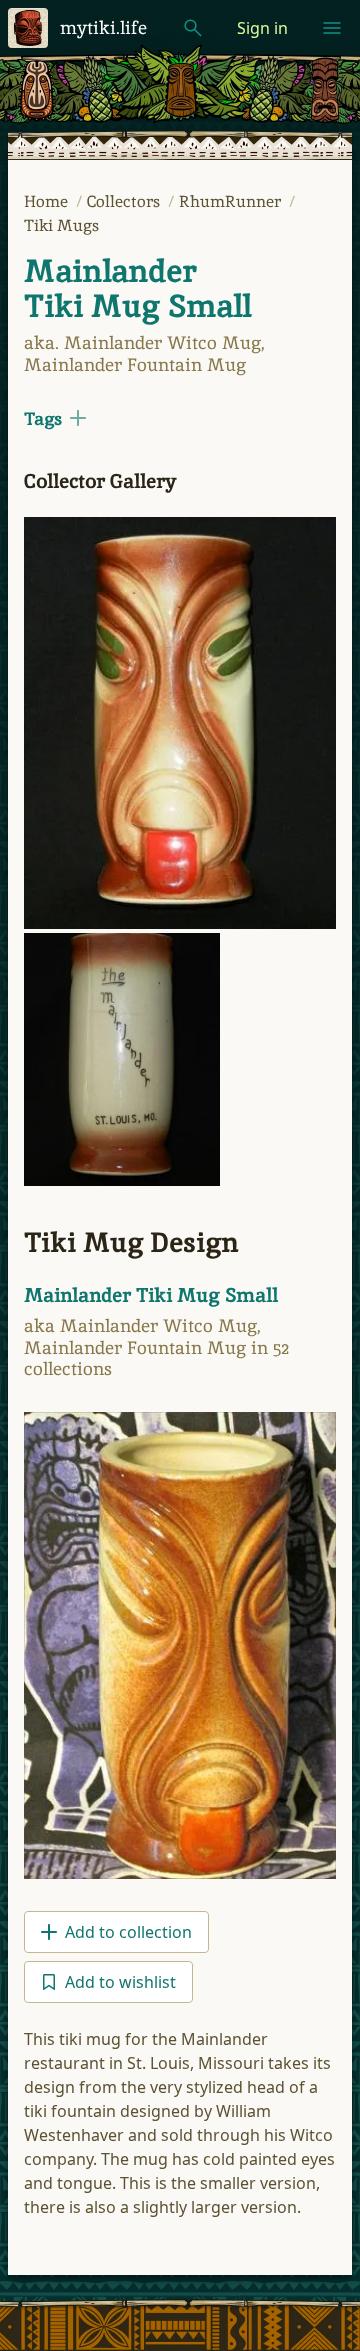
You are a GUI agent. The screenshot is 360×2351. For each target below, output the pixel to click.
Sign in (262, 28)
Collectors (125, 201)
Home (48, 201)
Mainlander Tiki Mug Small (137, 288)
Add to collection (128, 1932)
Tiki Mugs (61, 225)
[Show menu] (332, 28)
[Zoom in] (180, 723)
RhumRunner (232, 201)
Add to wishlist (120, 1982)
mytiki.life (103, 27)
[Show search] (193, 28)
